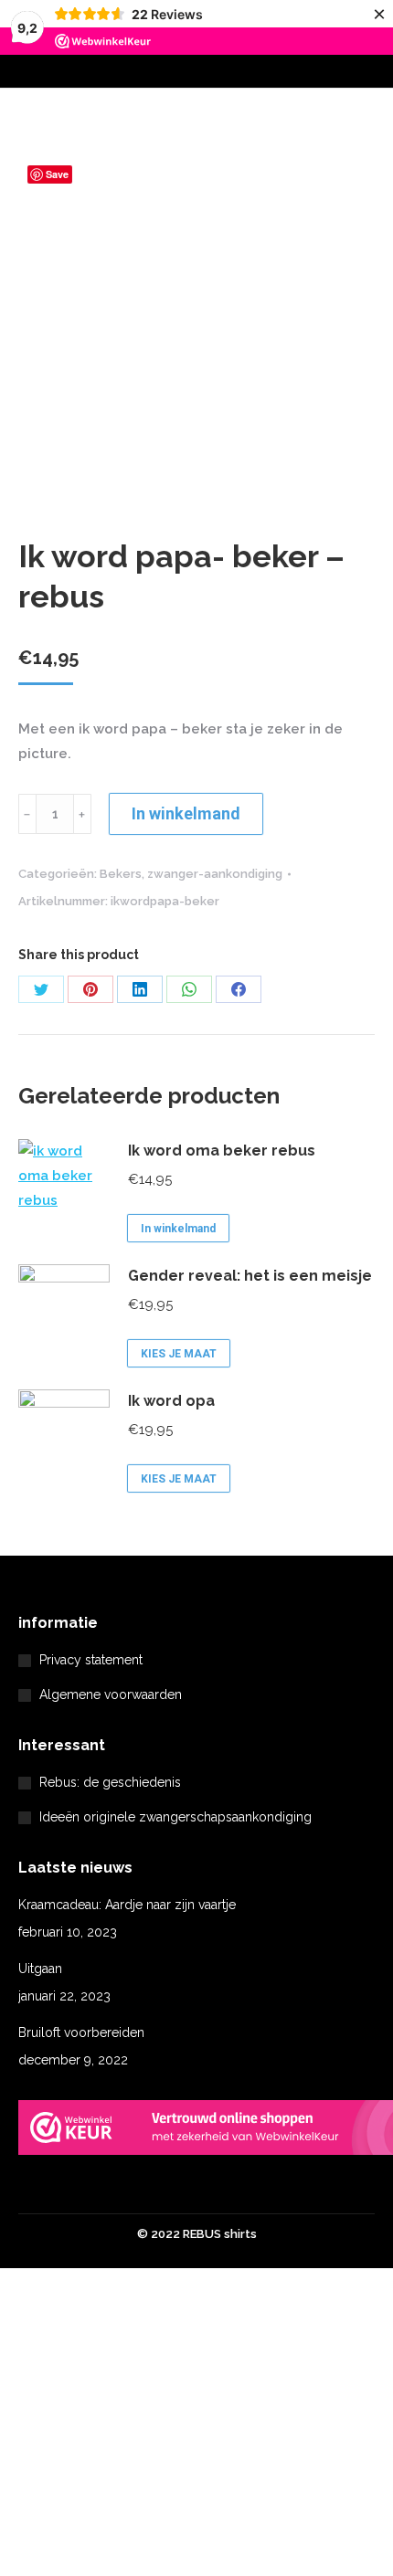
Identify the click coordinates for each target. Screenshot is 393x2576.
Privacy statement (91, 1660)
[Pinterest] (90, 989)
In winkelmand (186, 813)
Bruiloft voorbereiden (81, 2032)
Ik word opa (171, 1401)
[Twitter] (41, 989)
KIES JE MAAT (179, 1354)
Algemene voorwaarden (111, 1694)
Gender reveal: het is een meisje (250, 1276)
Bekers (121, 874)
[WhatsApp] (189, 989)
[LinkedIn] (140, 989)
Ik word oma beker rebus (222, 1151)
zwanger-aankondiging (215, 874)
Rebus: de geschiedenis (110, 1782)
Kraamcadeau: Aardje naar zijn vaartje (127, 1905)
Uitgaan (40, 1969)
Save (57, 174)
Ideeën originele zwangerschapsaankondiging (175, 1817)
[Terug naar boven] (366, 2549)
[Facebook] (239, 989)
